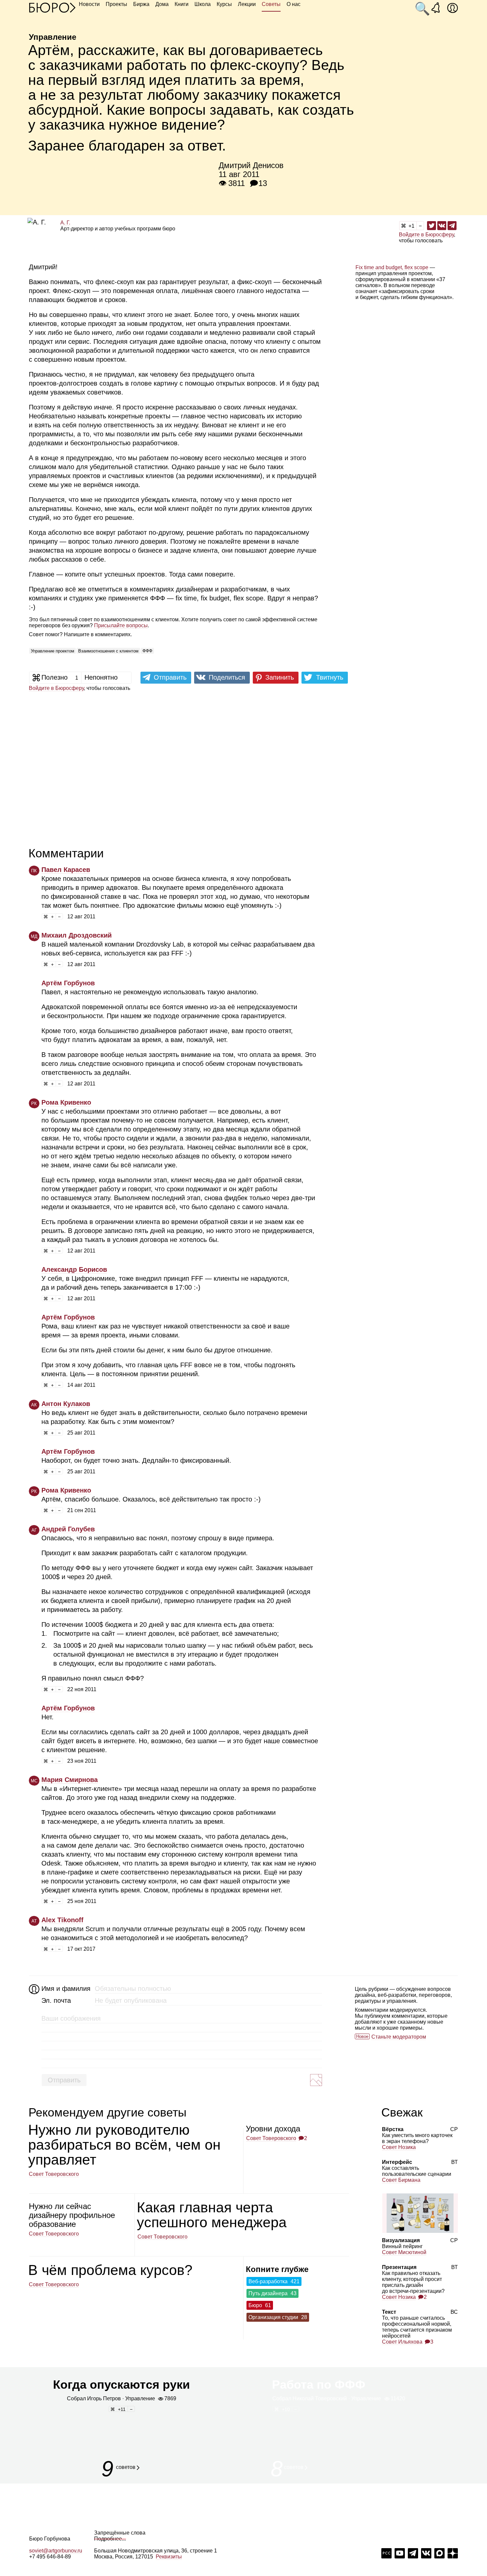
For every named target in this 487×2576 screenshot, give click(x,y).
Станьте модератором (399, 2037)
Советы (271, 4)
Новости (89, 4)
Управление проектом (53, 651)
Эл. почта (56, 2000)
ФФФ (147, 651)
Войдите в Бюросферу (426, 235)
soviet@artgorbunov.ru (56, 2551)
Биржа (141, 4)
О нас (294, 4)
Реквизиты (169, 2557)
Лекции (247, 4)
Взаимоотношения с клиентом (108, 651)
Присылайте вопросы (121, 625)
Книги (182, 4)
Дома (162, 4)
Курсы (224, 4)
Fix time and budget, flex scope (392, 267)
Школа (203, 4)
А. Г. (65, 223)
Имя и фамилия (65, 1989)
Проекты (116, 4)
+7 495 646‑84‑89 (50, 2557)
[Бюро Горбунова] (52, 7)
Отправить (64, 2080)
